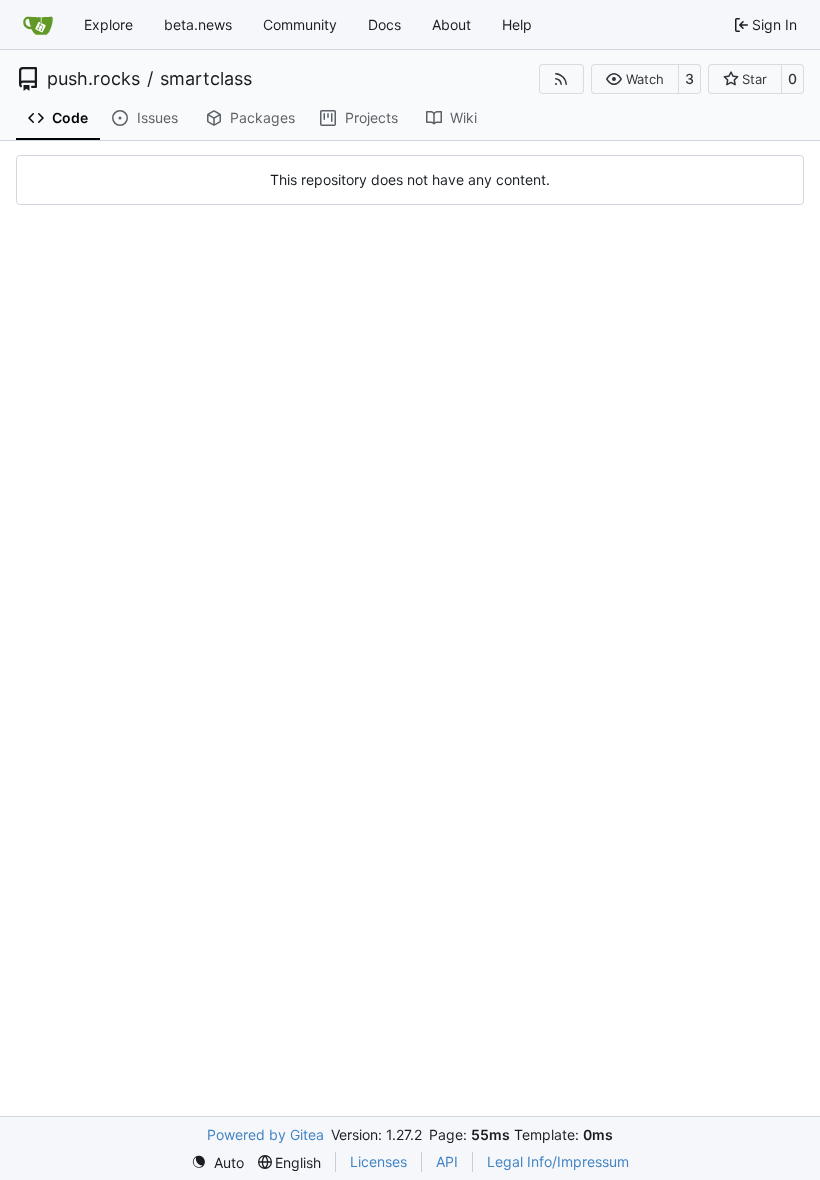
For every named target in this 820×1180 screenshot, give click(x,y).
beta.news (198, 24)
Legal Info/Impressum (558, 1161)
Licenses (378, 1161)
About (451, 24)
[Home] (38, 25)
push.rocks (93, 79)
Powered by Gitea (265, 1134)
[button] (634, 79)
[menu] (217, 1162)
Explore (108, 24)
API (447, 1161)
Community (300, 24)
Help (517, 24)
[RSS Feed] (562, 79)
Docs (384, 24)
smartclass (206, 79)
